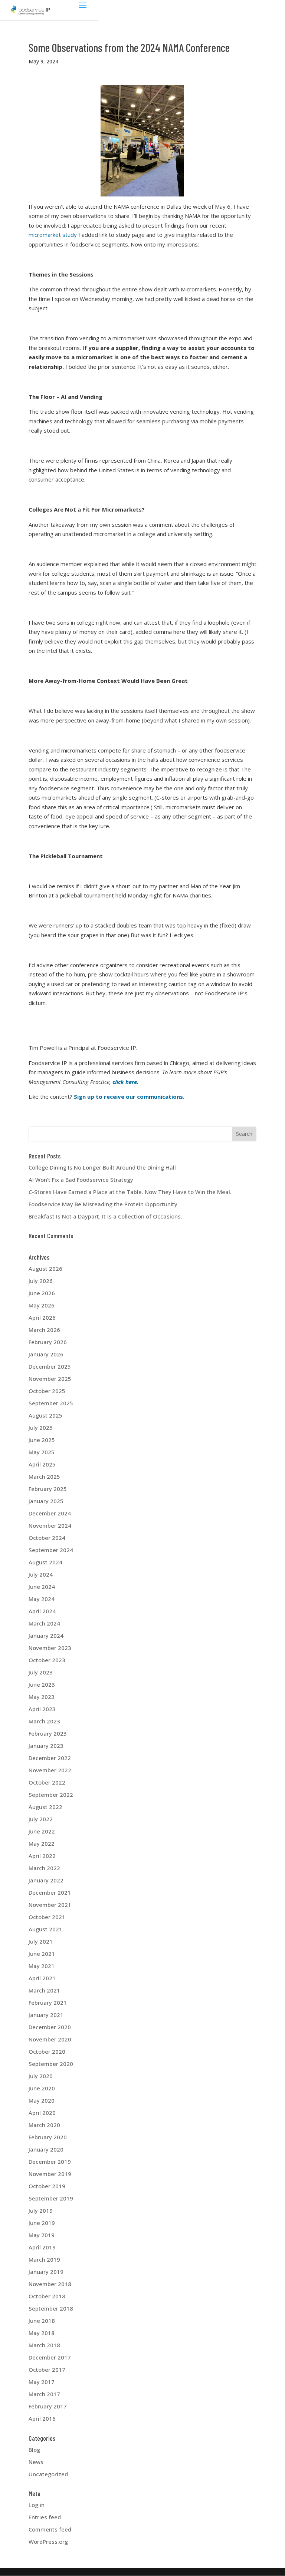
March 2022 (44, 1868)
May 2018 (42, 2333)
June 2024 (42, 1587)
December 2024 (50, 1513)
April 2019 (42, 2247)
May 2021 (42, 1966)
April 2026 (42, 1317)
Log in (37, 2505)
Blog (34, 2450)
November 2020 (50, 2039)
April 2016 (42, 2418)
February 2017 (48, 2406)
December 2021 (50, 1892)
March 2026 (44, 1330)
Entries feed (45, 2517)
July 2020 (41, 2076)
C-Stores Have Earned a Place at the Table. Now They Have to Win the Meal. (130, 1192)
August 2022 (45, 1807)
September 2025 (51, 1403)
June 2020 (42, 2088)
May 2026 (42, 1305)
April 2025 (42, 1464)
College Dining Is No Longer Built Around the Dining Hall (102, 1167)
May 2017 (42, 2382)
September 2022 (51, 1795)
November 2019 (50, 2174)
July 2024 (41, 1574)
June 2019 (42, 2223)
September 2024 (51, 1550)
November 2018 (50, 2284)
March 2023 (44, 1721)
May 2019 (42, 2235)
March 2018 (44, 2345)
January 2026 (46, 1354)
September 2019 (51, 2198)
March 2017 (44, 2394)
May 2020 (42, 2100)
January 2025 (46, 1501)
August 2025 (45, 1415)
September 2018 (51, 2308)
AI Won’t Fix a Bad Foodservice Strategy (81, 1180)
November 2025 (50, 1379)
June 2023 (42, 1684)
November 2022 (50, 1770)
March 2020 (44, 2125)
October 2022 (47, 1782)
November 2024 (50, 1525)
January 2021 (46, 2015)
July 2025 (41, 1428)
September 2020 (51, 2064)
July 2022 (41, 1819)
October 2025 (47, 1391)
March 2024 (44, 1623)
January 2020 (46, 2149)
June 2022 (42, 1831)
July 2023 (41, 1672)
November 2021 (50, 1905)
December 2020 (50, 2027)
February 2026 (48, 1342)
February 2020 (48, 2137)
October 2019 (47, 2186)
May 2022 (42, 1843)
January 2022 (46, 1880)
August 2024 (45, 1562)
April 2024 (42, 1611)
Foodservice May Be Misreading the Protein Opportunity (103, 1204)
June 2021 (42, 1954)
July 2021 (41, 1941)
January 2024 (46, 1636)
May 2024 (42, 1599)
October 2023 (47, 1660)
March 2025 (44, 1477)
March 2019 (44, 2259)
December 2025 (50, 1366)
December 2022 (50, 1758)
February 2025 (48, 1489)
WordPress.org (48, 2542)
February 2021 (48, 2003)
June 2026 (42, 1293)
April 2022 (42, 1856)
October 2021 (47, 1917)
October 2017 (47, 2370)
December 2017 (50, 2357)
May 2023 (42, 1697)
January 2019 (46, 2272)
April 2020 (42, 2113)
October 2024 (47, 1538)
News (36, 2462)
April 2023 (42, 1709)
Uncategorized (48, 2474)
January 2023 (46, 1746)
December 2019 (50, 2162)
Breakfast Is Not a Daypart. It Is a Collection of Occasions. (105, 1216)
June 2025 (42, 1440)
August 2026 (45, 1269)
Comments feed (50, 2529)
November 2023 (50, 1648)
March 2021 (44, 1990)
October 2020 (47, 2051)
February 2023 (48, 1733)
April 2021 (42, 1978)
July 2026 (41, 1281)
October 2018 (47, 2296)
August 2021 (45, 1929)
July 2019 (41, 2210)
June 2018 (42, 2321)
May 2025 (42, 1452)
